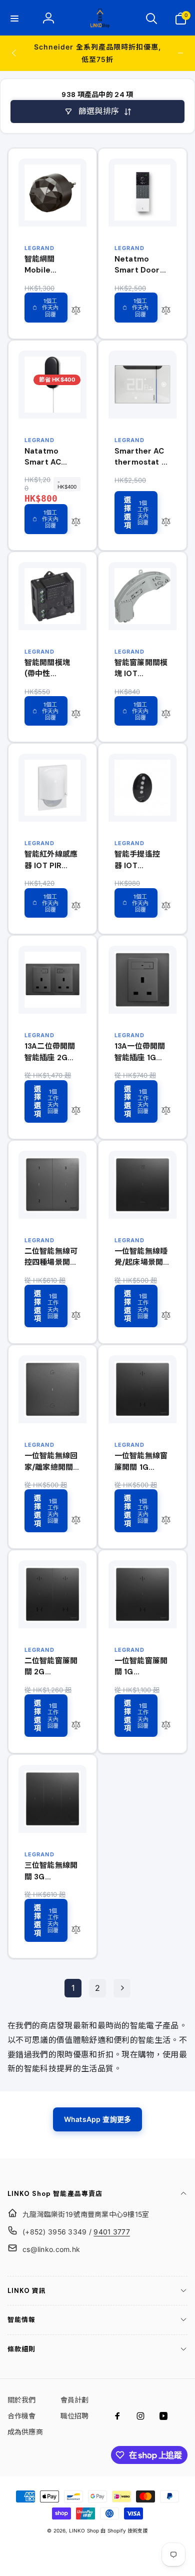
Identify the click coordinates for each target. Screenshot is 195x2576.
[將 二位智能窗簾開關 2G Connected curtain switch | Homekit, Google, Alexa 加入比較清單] (76, 1725)
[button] (14, 19)
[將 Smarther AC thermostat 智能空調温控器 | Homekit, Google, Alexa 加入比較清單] (166, 523)
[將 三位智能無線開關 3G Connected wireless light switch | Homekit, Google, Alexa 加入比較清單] (76, 1930)
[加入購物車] (46, 308)
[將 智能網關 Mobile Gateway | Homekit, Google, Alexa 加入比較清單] (76, 311)
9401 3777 (112, 2232)
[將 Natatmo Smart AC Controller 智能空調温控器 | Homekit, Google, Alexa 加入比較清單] (76, 523)
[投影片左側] (14, 53)
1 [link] (73, 1988)
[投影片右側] (180, 53)
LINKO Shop (84, 2530)
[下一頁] (122, 1988)
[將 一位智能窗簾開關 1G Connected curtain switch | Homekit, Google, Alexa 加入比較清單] (166, 1725)
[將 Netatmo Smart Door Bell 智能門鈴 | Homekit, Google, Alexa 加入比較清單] (166, 311)
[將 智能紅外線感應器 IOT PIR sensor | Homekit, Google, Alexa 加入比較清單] (76, 906)
